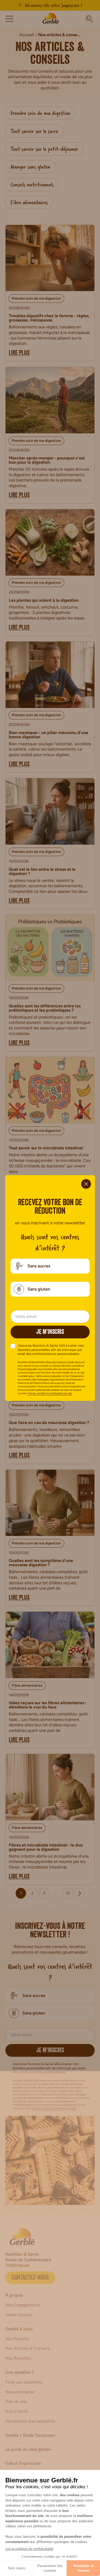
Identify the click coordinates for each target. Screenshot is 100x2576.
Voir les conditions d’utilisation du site (50, 1393)
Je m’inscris (50, 1333)
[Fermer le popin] (86, 1184)
